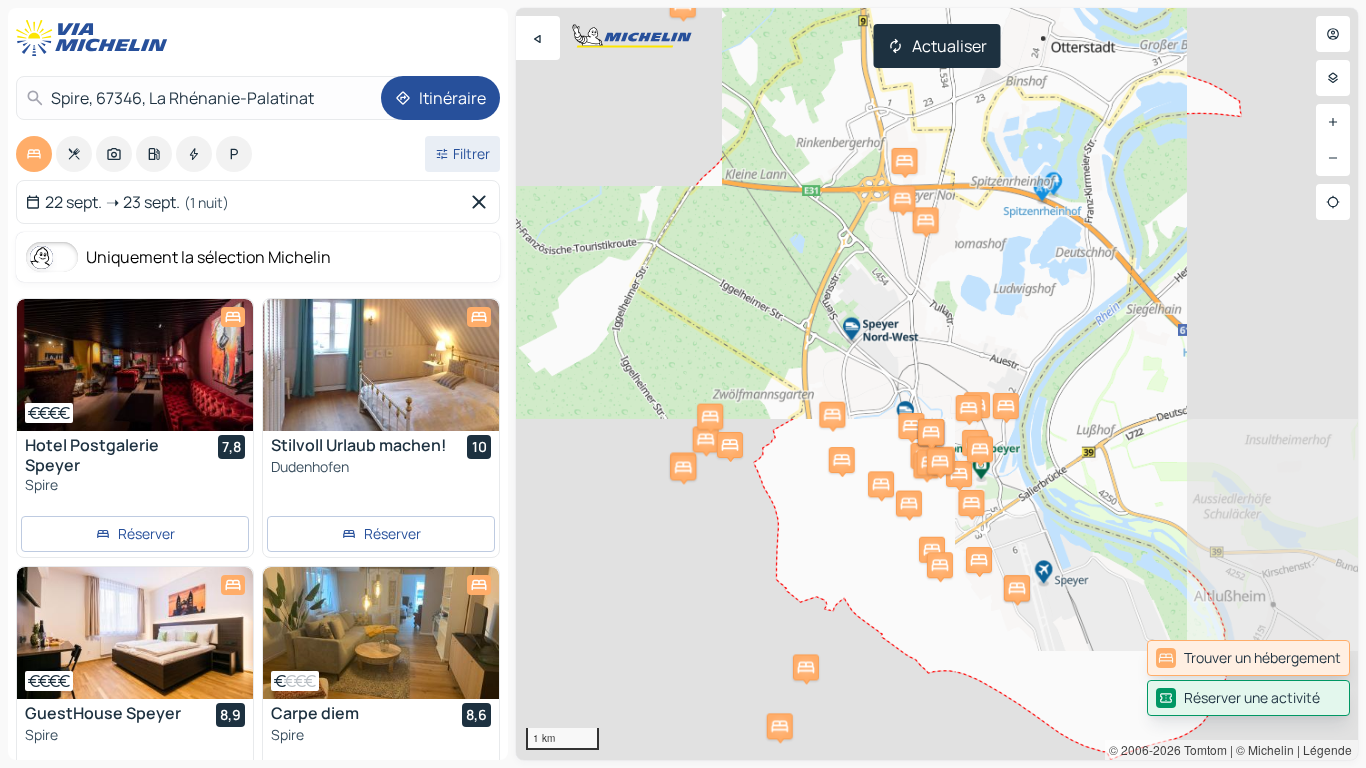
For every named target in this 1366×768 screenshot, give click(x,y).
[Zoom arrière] (1333, 158)
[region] (937, 384)
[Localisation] (1333, 202)
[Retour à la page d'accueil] (96, 38)
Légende (1327, 749)
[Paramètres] (1333, 78)
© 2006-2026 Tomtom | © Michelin (1201, 749)
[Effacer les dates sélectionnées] (483, 202)
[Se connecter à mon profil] (1333, 34)
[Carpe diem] (381, 633)
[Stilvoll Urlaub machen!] (381, 365)
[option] (34, 154)
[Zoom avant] (1333, 122)
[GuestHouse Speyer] (135, 633)
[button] (706, 439)
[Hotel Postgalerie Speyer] (135, 365)
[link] (1248, 658)
